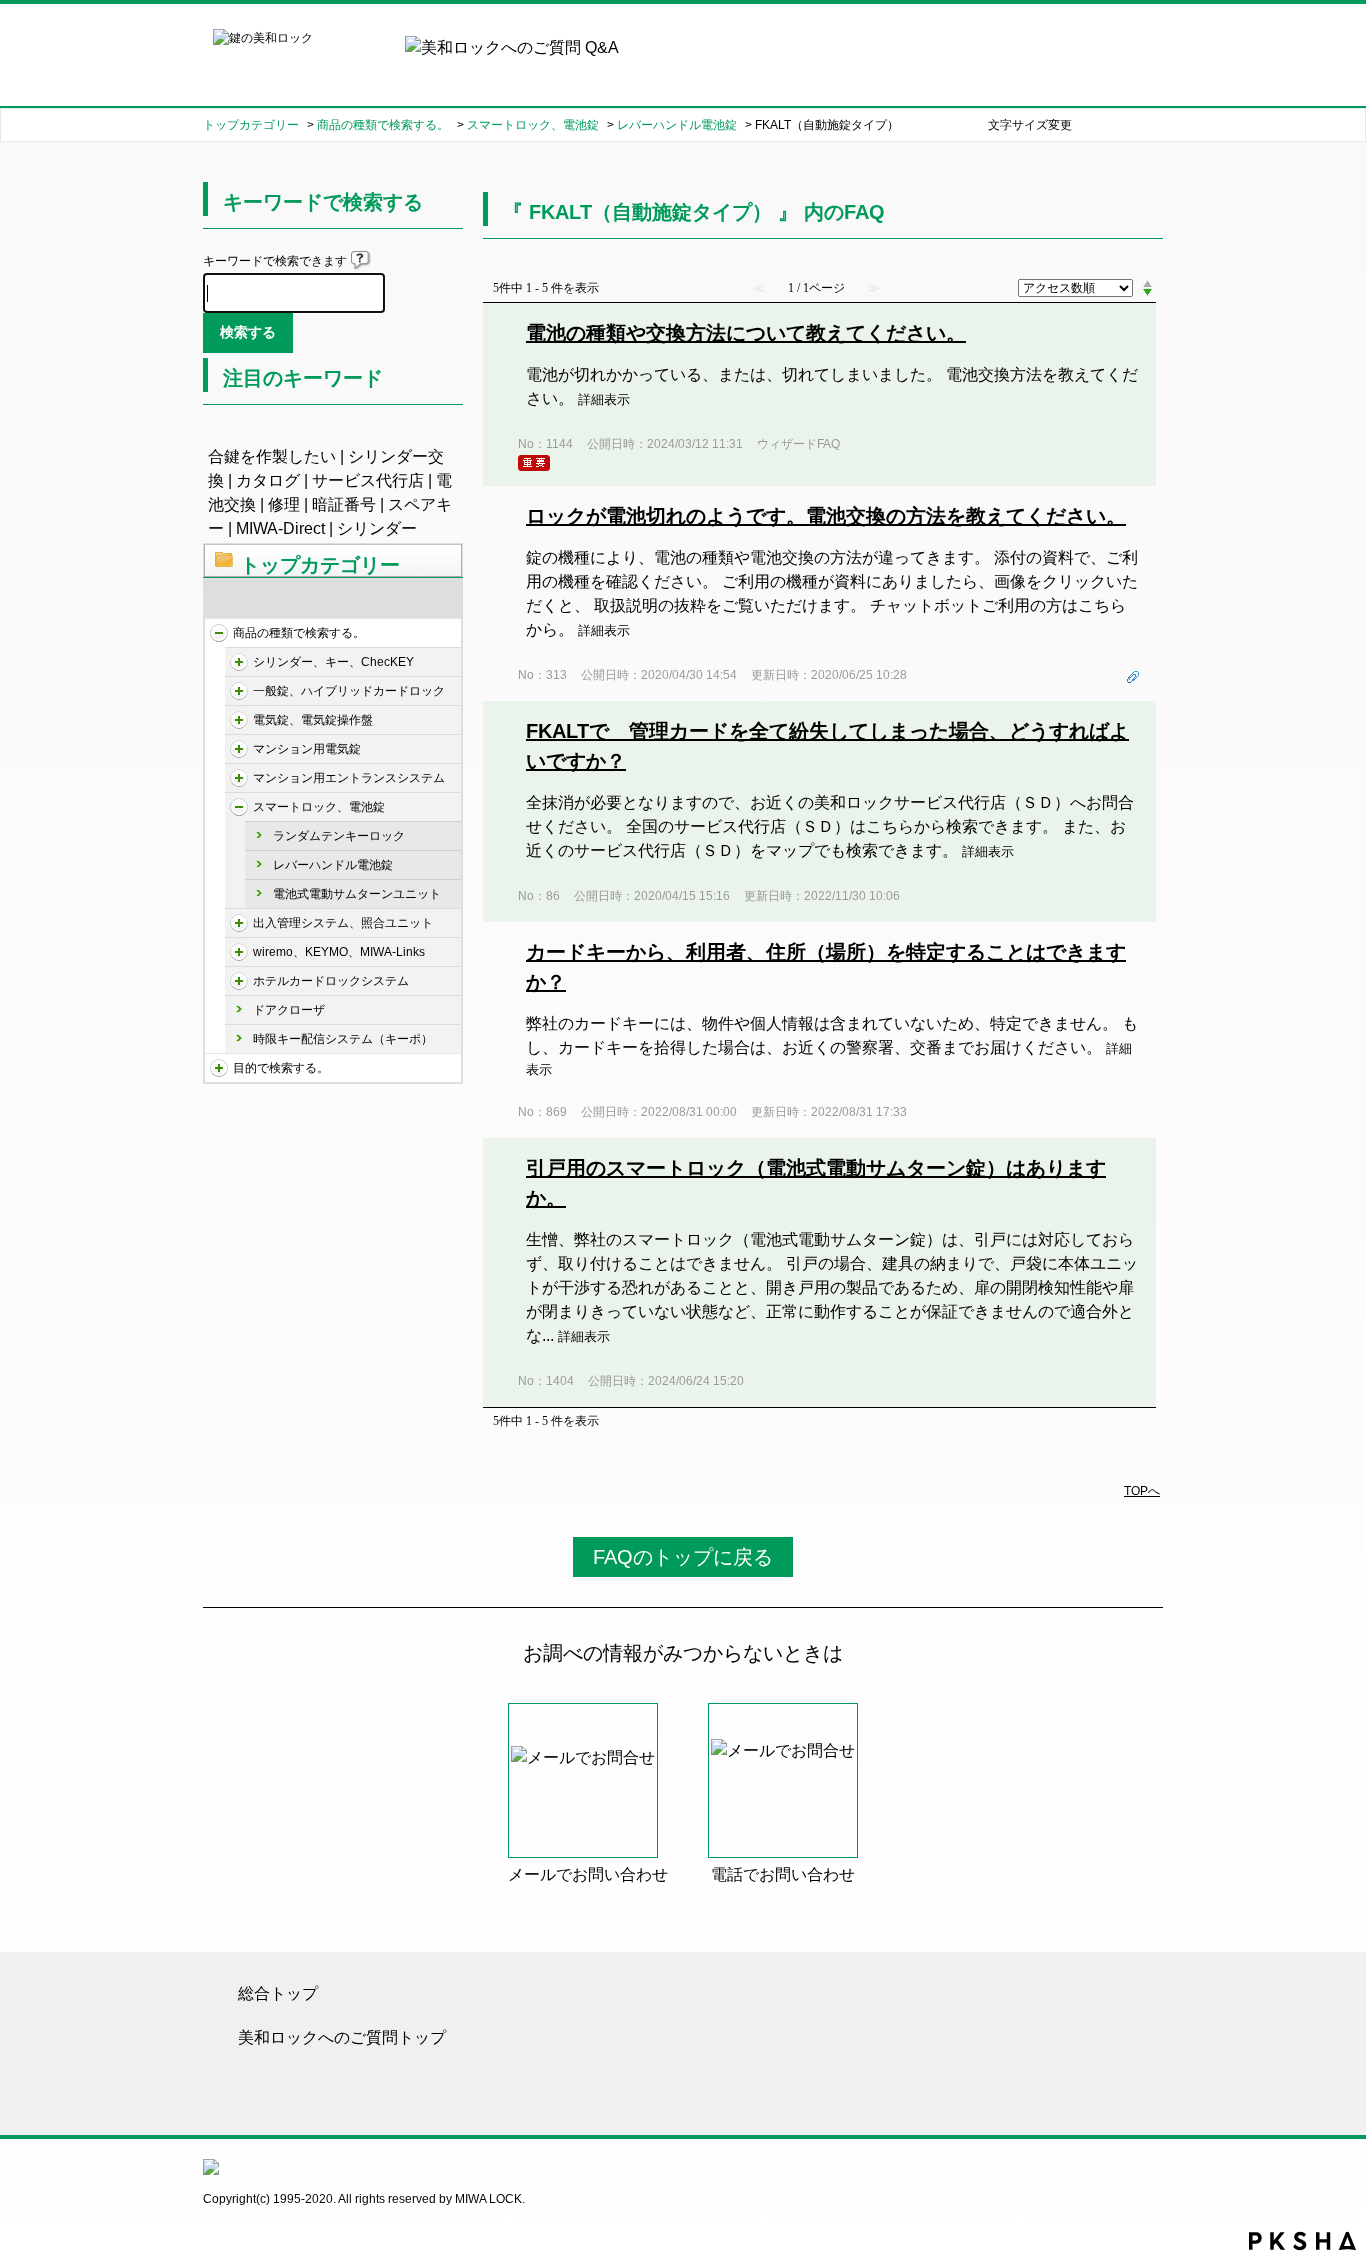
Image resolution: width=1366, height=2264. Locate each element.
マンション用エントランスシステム (349, 778)
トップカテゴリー (251, 125)
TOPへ (1142, 1490)
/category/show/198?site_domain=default (239, 662)
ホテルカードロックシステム (331, 981)
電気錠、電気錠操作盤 (313, 720)
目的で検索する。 (281, 1068)
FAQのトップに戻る (683, 1557)
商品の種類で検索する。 (383, 125)
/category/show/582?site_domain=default (219, 1068)
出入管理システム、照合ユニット (343, 923)
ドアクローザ (289, 1010)
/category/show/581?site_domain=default (219, 633)
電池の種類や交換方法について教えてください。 (746, 333)
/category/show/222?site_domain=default (239, 923)
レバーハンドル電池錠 (677, 125)
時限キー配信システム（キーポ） (343, 1039)
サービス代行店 (368, 480)
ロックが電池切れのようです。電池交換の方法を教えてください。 (826, 516)
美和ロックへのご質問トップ (342, 2037)
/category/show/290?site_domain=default (239, 778)
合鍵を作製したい (272, 456)
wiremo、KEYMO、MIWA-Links (339, 952)
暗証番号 (344, 504)
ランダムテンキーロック (339, 836)
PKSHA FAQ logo (1302, 2241)
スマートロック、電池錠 (533, 125)
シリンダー (377, 528)
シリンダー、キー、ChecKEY (333, 662)
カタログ (268, 480)
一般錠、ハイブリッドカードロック (349, 691)
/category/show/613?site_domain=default (239, 749)
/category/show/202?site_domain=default (239, 691)
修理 (284, 504)
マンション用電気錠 (307, 749)
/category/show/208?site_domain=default (239, 720)
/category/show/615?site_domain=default (239, 952)
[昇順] (1147, 283)
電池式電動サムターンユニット (357, 894)
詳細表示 (604, 399)
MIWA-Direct (280, 528)
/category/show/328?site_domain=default (239, 981)
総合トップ (278, 1993)
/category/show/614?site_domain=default (239, 807)
